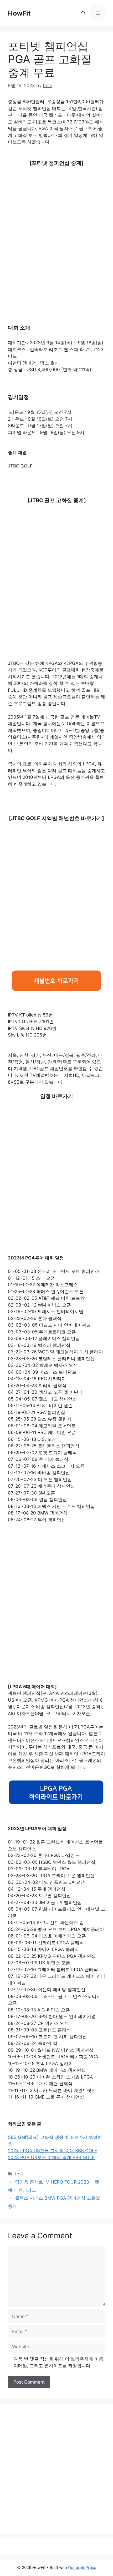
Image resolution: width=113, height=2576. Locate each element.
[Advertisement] (56, 231)
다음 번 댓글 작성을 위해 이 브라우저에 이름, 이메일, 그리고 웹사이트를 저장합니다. (59, 2362)
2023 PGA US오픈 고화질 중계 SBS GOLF (51, 2158)
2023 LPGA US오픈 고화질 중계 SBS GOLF (53, 2151)
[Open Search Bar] (83, 13)
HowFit (19, 13)
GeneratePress (82, 2567)
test (19, 2174)
